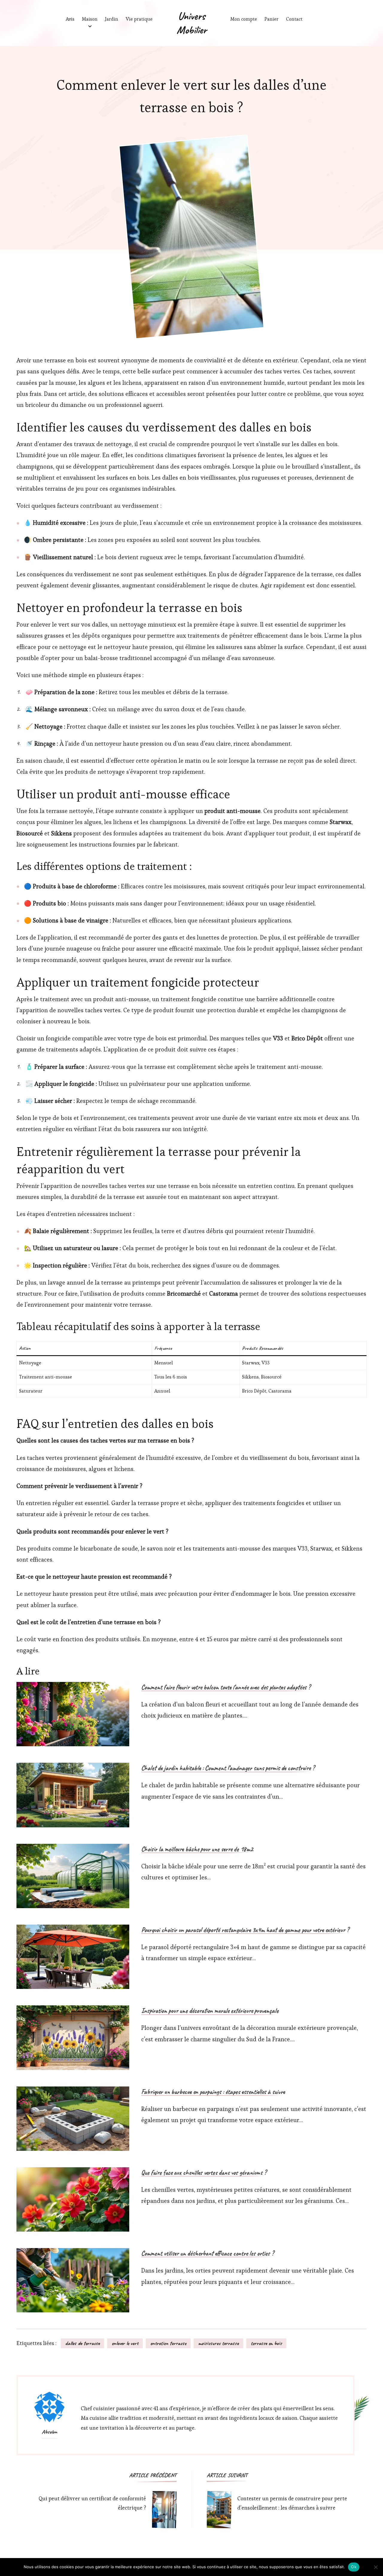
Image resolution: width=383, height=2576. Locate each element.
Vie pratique (139, 19)
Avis (70, 19)
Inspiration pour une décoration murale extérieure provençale (210, 2011)
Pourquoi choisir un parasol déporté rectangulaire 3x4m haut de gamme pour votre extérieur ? (245, 1930)
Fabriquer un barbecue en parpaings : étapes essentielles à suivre (213, 2092)
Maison (90, 19)
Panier (272, 19)
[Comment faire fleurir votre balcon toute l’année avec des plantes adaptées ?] (73, 1714)
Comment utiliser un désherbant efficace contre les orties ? (208, 2254)
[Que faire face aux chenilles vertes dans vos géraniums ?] (73, 2199)
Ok (354, 2567)
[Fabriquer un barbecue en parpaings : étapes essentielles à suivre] (73, 2119)
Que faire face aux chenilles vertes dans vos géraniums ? (204, 2173)
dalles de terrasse (82, 2343)
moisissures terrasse (218, 2343)
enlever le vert (125, 2343)
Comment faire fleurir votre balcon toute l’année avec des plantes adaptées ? (226, 1688)
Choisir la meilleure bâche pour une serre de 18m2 (197, 1849)
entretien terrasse (168, 2343)
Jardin (112, 19)
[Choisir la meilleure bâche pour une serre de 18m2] (73, 1876)
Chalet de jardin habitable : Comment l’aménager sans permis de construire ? (228, 1768)
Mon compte (244, 19)
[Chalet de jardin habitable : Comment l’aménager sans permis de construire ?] (73, 1795)
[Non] (376, 2567)
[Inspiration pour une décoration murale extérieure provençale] (73, 2038)
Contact (294, 19)
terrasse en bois (266, 2343)
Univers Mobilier (192, 23)
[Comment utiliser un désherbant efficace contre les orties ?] (73, 2280)
